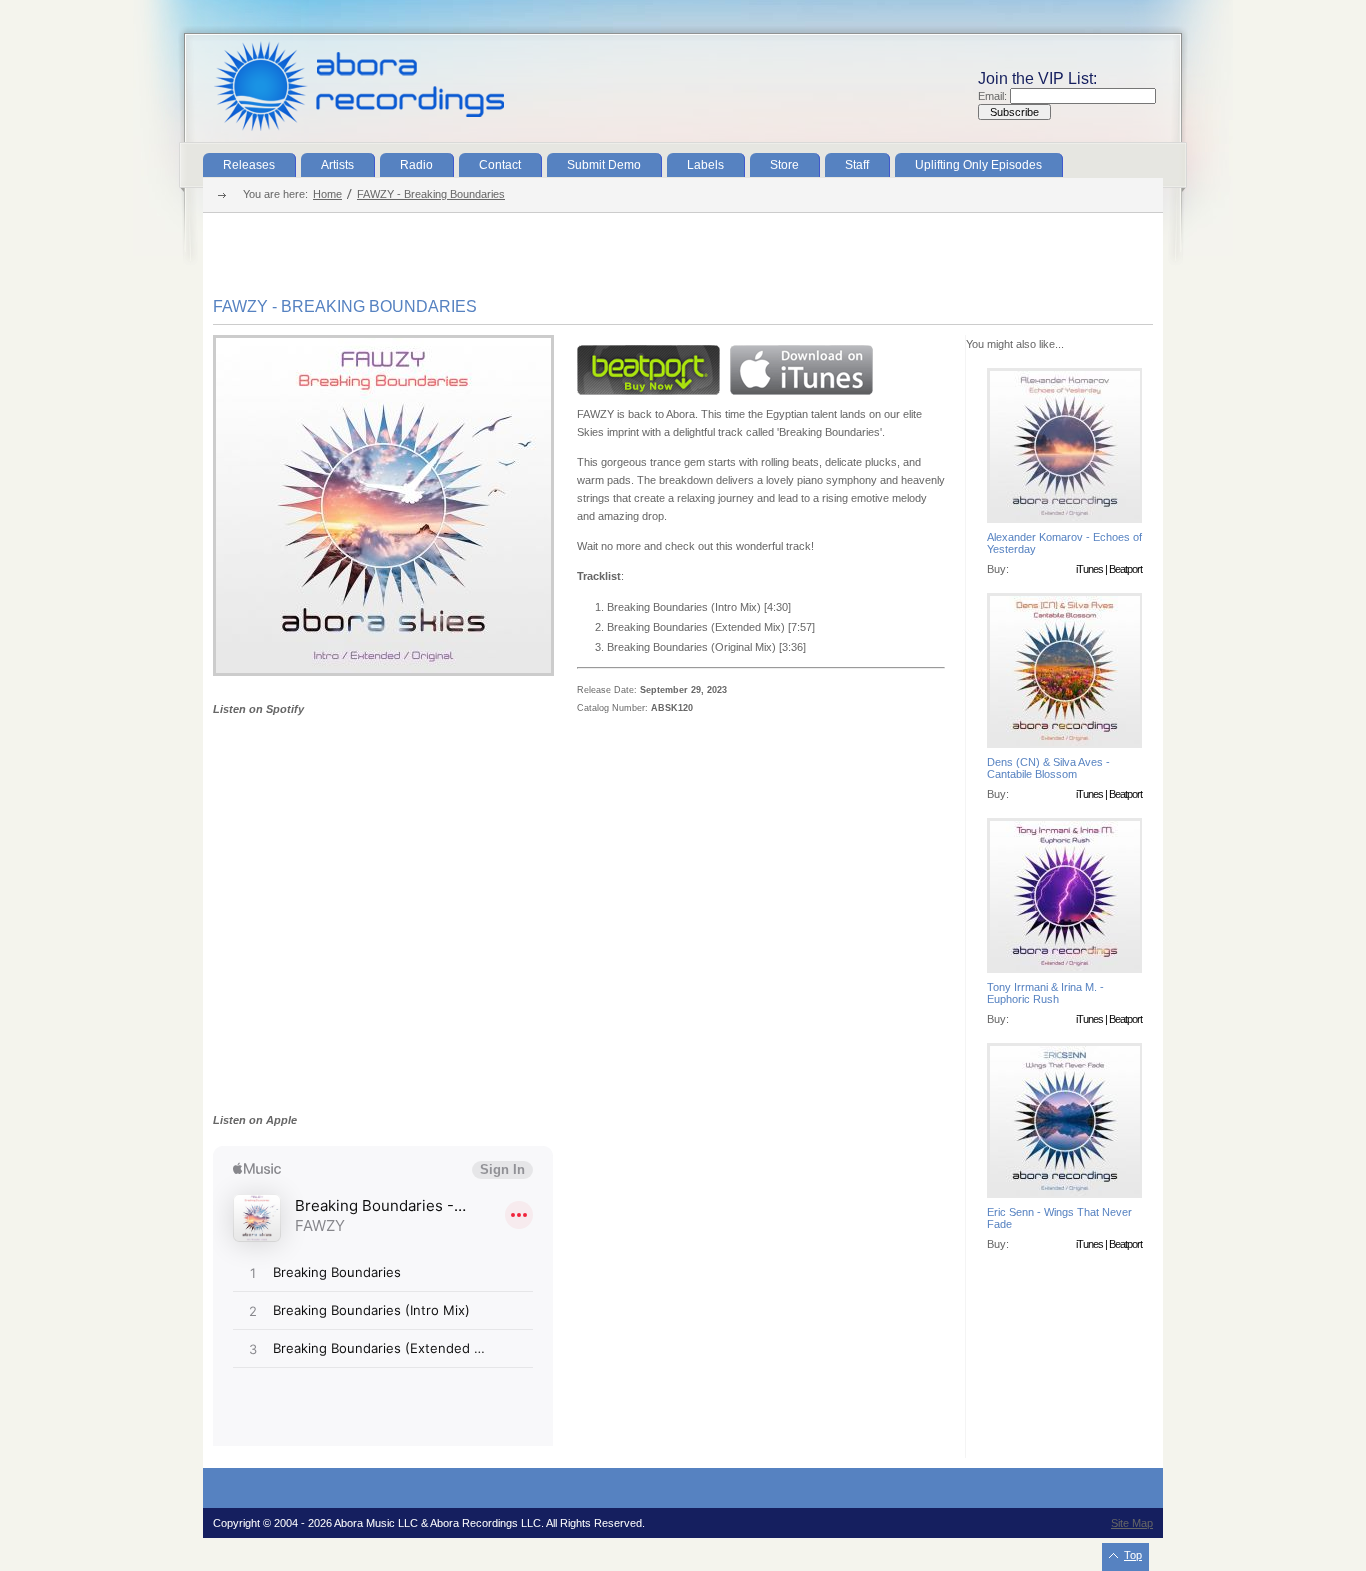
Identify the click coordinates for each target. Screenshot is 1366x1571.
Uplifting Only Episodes (978, 165)
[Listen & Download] (383, 672)
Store (784, 165)
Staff (857, 165)
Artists (337, 165)
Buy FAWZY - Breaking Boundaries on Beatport (648, 370)
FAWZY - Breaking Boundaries (431, 194)
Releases (249, 165)
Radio (416, 165)
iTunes (1089, 569)
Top (1133, 1555)
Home (327, 194)
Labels (705, 165)
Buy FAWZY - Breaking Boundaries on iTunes (801, 370)
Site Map (1132, 1523)
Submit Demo (604, 165)
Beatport (1125, 569)
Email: (994, 96)
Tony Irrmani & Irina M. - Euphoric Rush (1045, 993)
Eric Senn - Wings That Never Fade (1059, 1218)
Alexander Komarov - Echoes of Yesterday (1064, 543)
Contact (500, 165)
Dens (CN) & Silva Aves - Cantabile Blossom (1048, 768)
